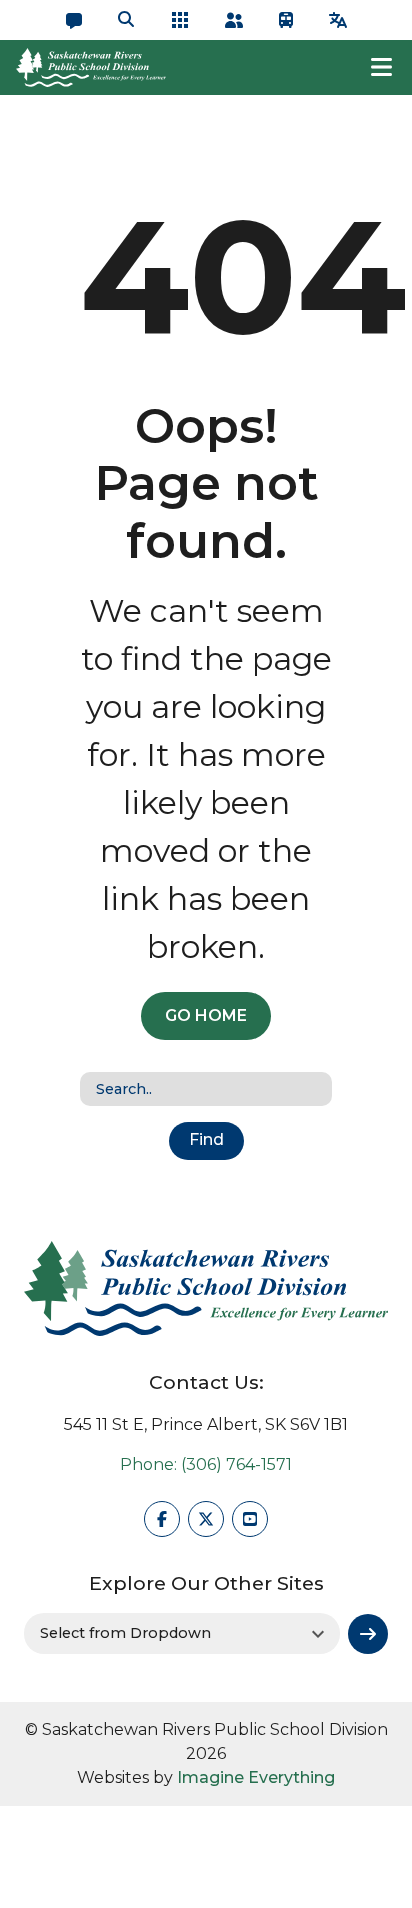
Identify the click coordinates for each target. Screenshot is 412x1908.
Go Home (206, 1015)
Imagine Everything (256, 1777)
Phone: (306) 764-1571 (206, 1464)
